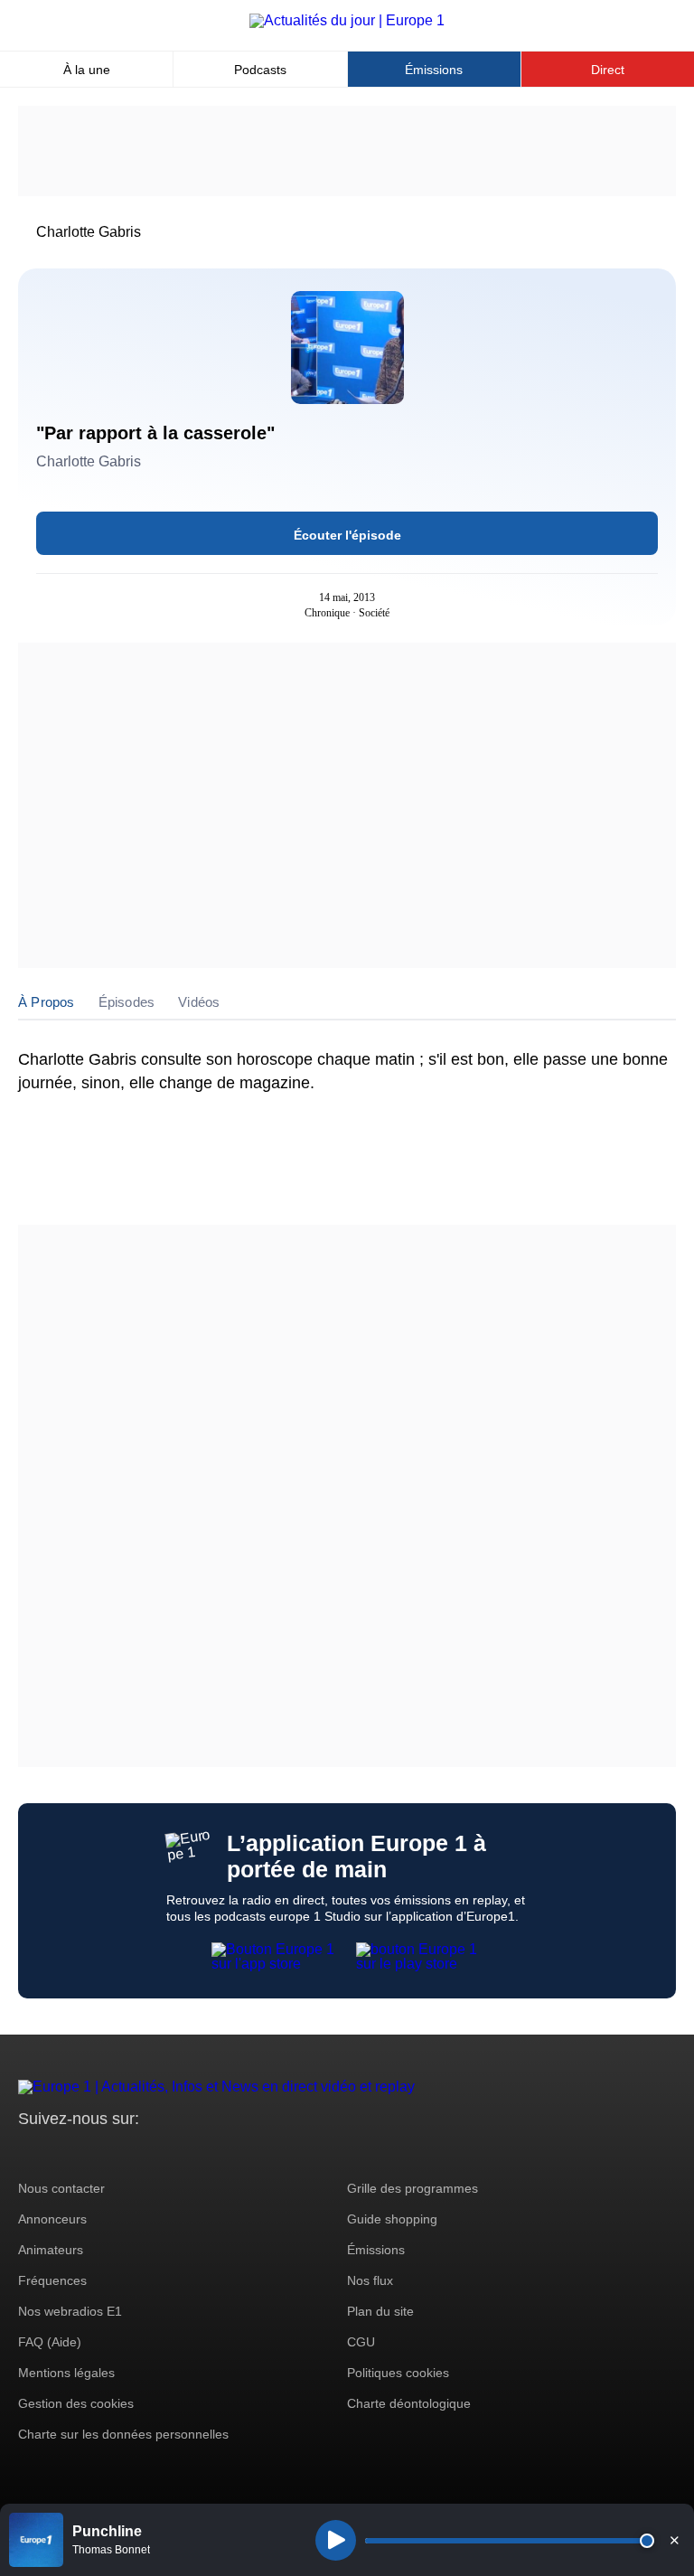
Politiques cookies (398, 2373)
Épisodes (127, 1002)
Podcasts (260, 70)
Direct (608, 70)
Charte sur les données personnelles (123, 2434)
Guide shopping (392, 2219)
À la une (87, 70)
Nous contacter (61, 2188)
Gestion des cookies (76, 2403)
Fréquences (52, 2280)
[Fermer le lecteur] (674, 2540)
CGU (361, 2342)
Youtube (122, 2153)
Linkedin (183, 2153)
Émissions (434, 70)
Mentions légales (66, 2373)
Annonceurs (52, 2219)
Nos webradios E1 (70, 2311)
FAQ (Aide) (50, 2342)
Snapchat (152, 2153)
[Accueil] (347, 20)
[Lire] (336, 2540)
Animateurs (51, 2250)
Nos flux (370, 2280)
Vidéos (199, 1002)
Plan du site (380, 2311)
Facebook (91, 2153)
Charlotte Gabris (89, 232)
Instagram (60, 2153)
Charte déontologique (409, 2403)
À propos (47, 1002)
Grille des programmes (413, 2188)
